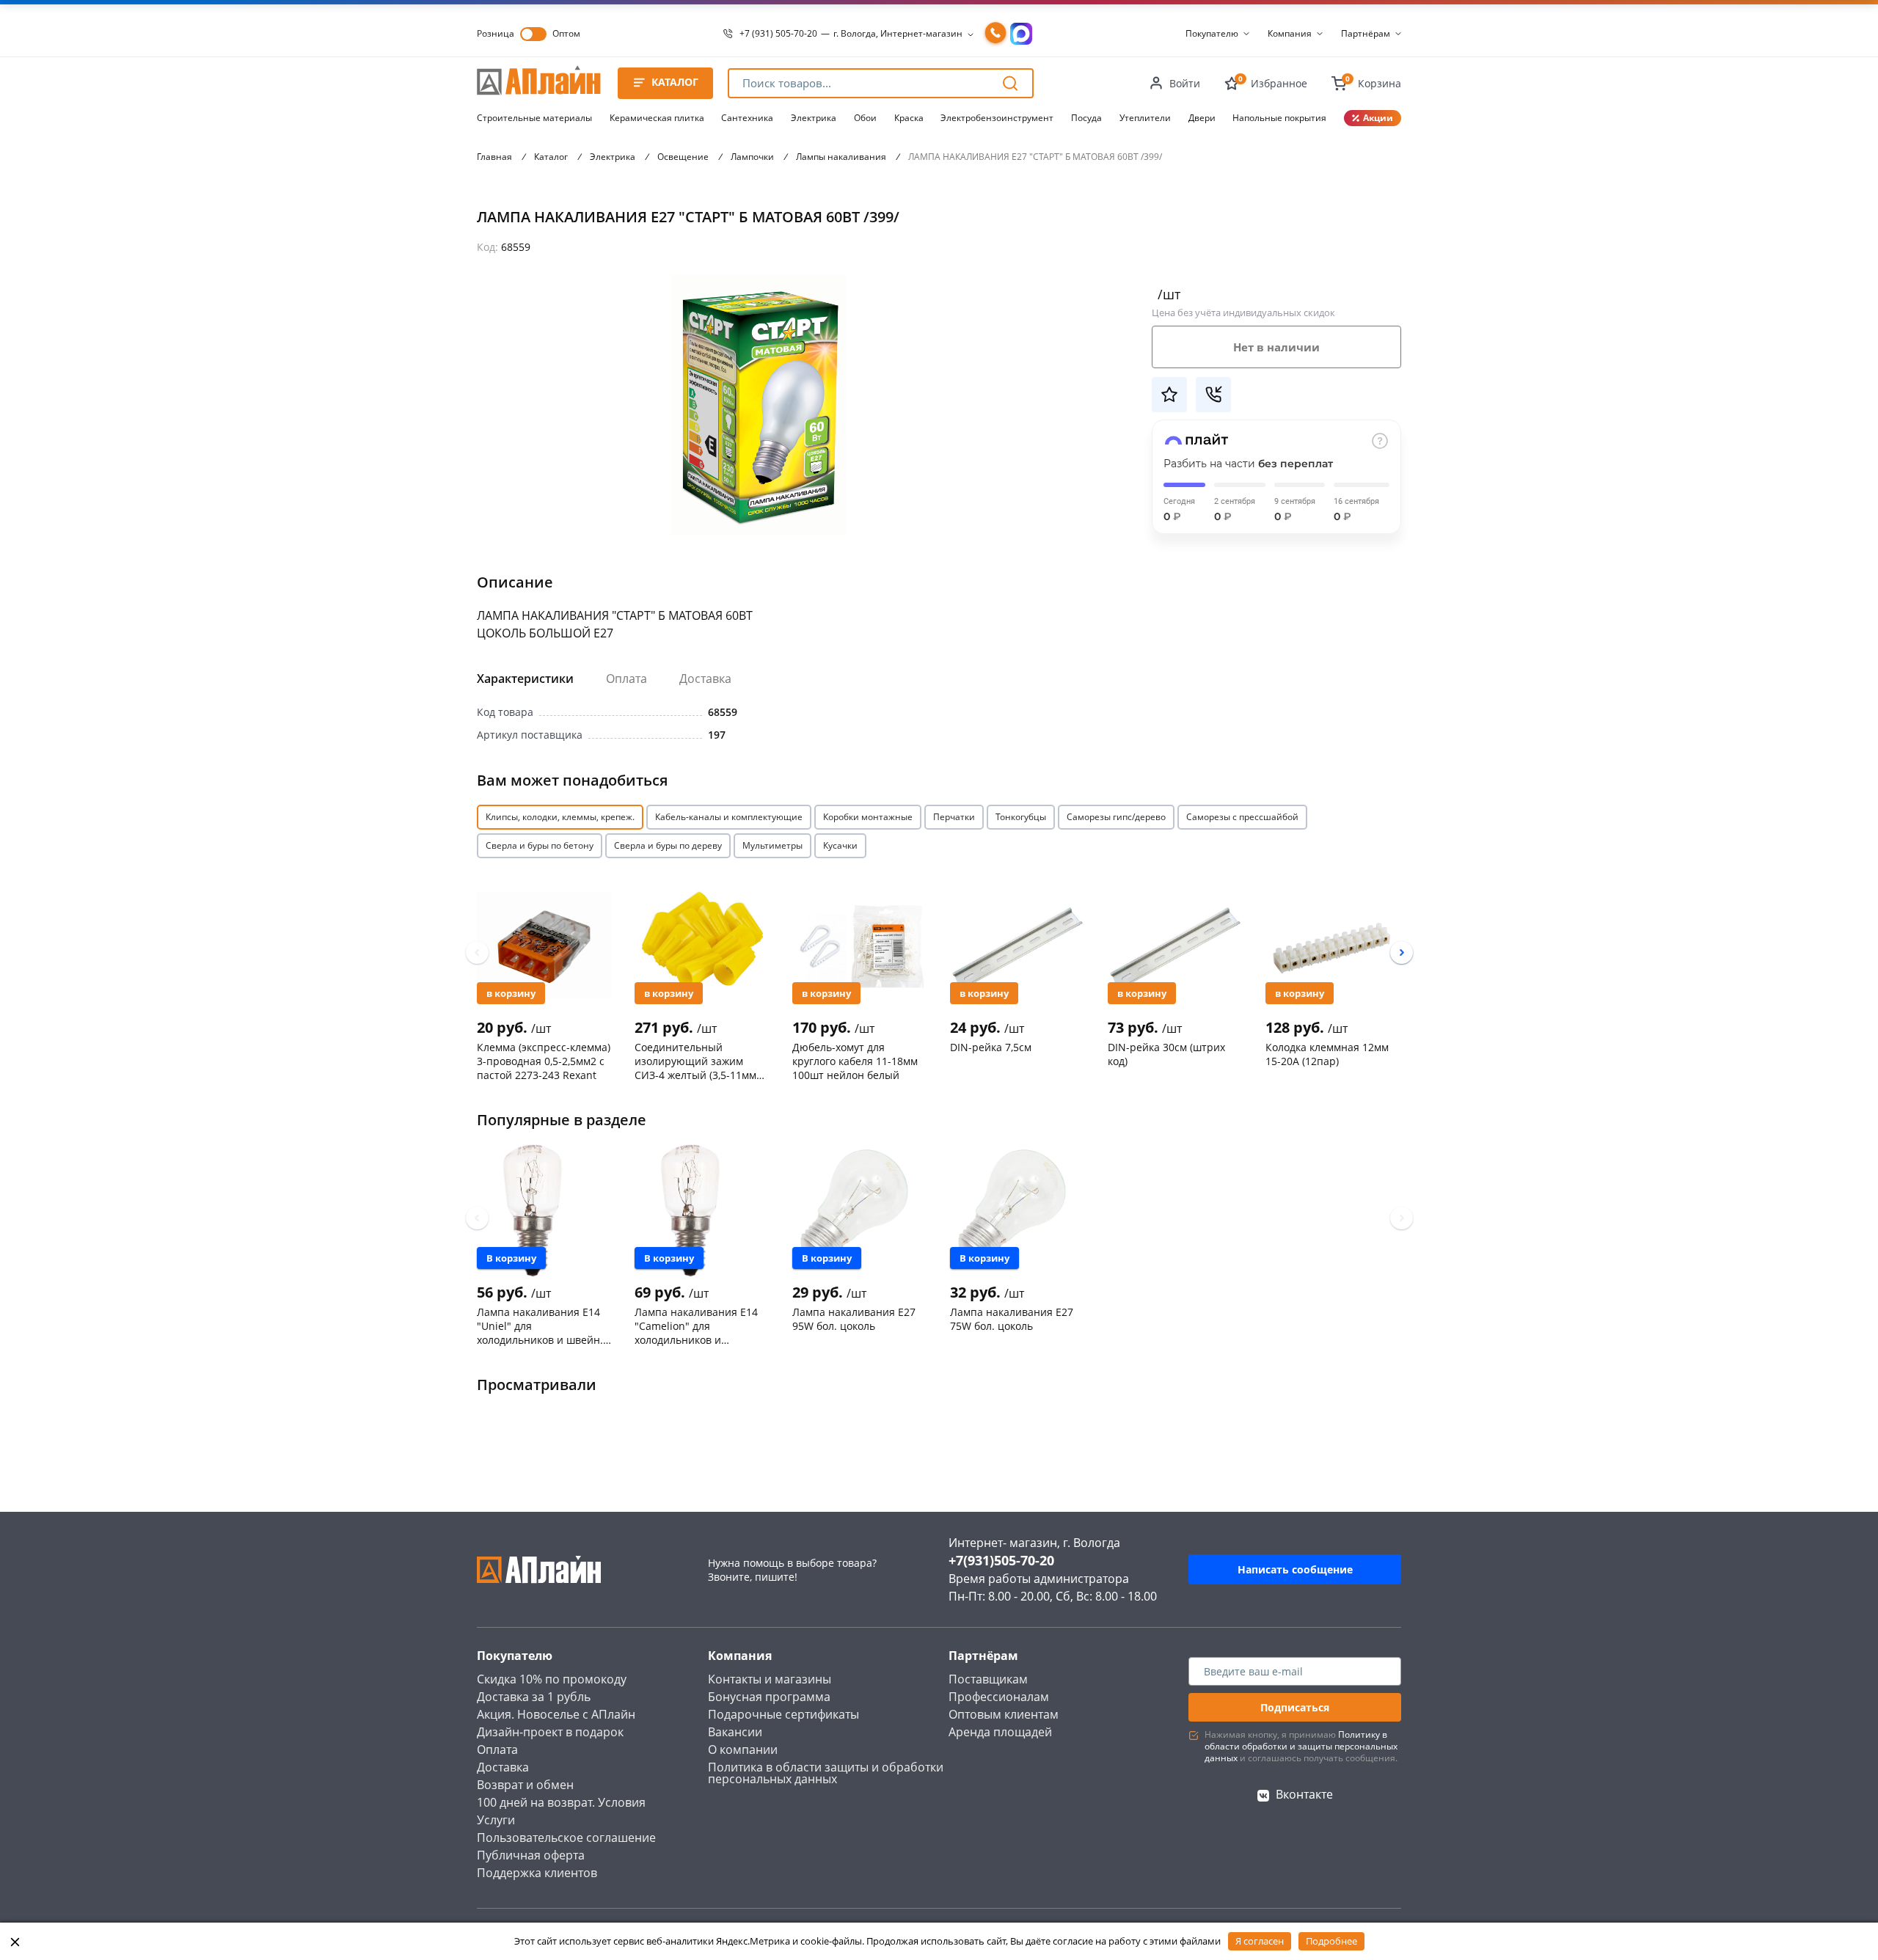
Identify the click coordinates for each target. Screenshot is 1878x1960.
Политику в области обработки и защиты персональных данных (1301, 1746)
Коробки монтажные (868, 817)
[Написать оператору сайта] (1021, 34)
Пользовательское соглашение (566, 1837)
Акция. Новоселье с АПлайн (556, 1714)
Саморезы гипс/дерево (1116, 817)
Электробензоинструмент (997, 118)
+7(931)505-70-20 (1001, 1560)
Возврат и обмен (525, 1785)
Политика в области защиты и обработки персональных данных (826, 1773)
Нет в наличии (1276, 347)
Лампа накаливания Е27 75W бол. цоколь (1012, 1319)
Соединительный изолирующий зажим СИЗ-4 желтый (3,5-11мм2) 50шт (700, 1061)
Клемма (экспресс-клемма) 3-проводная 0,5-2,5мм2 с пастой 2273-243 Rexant (544, 1061)
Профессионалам (999, 1697)
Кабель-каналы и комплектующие (729, 817)
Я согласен (1260, 1941)
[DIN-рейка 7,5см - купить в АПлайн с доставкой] (1017, 946)
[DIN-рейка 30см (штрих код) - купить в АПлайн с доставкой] (1175, 946)
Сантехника (747, 118)
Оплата (626, 679)
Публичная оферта (531, 1855)
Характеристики (525, 679)
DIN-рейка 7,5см (991, 1047)
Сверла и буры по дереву (668, 845)
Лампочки (752, 157)
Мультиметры (772, 845)
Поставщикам (988, 1679)
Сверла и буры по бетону (540, 845)
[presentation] (477, 952)
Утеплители (1145, 118)
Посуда (1086, 118)
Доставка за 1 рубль (534, 1697)
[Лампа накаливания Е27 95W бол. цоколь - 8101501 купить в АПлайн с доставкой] (859, 1210)
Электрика (814, 118)
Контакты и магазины (770, 1679)
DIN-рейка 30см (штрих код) (1166, 1054)
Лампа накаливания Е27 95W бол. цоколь (854, 1319)
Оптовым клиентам (1004, 1714)
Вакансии (735, 1732)
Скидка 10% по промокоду (552, 1679)
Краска (909, 118)
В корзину (511, 993)
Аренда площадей (1000, 1732)
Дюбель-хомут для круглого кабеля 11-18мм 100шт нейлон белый (855, 1061)
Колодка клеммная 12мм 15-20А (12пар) (1327, 1054)
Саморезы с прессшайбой (1242, 817)
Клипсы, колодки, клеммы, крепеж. (560, 817)
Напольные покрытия (1279, 118)
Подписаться (1295, 1707)
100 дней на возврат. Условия (561, 1802)
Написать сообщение (1295, 1569)
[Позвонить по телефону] (995, 34)
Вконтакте (1304, 1794)
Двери (1202, 118)
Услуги (496, 1820)
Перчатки (954, 817)
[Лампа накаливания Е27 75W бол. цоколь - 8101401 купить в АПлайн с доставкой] (1017, 1210)
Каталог (551, 157)
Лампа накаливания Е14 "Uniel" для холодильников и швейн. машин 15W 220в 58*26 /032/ (540, 1325)
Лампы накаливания (841, 157)
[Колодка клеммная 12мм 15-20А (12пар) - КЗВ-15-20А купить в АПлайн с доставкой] (1333, 946)
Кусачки (840, 845)
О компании (743, 1749)
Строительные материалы (534, 118)
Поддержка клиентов (537, 1873)
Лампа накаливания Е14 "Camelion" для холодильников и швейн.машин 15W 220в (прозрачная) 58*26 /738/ (698, 1325)
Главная (494, 157)
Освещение (683, 157)
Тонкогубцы (1021, 817)
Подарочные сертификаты (783, 1714)
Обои (865, 118)
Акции (1378, 118)
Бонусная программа (769, 1697)
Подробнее (1331, 1941)
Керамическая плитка (657, 118)
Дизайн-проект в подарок (550, 1732)
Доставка (705, 679)
